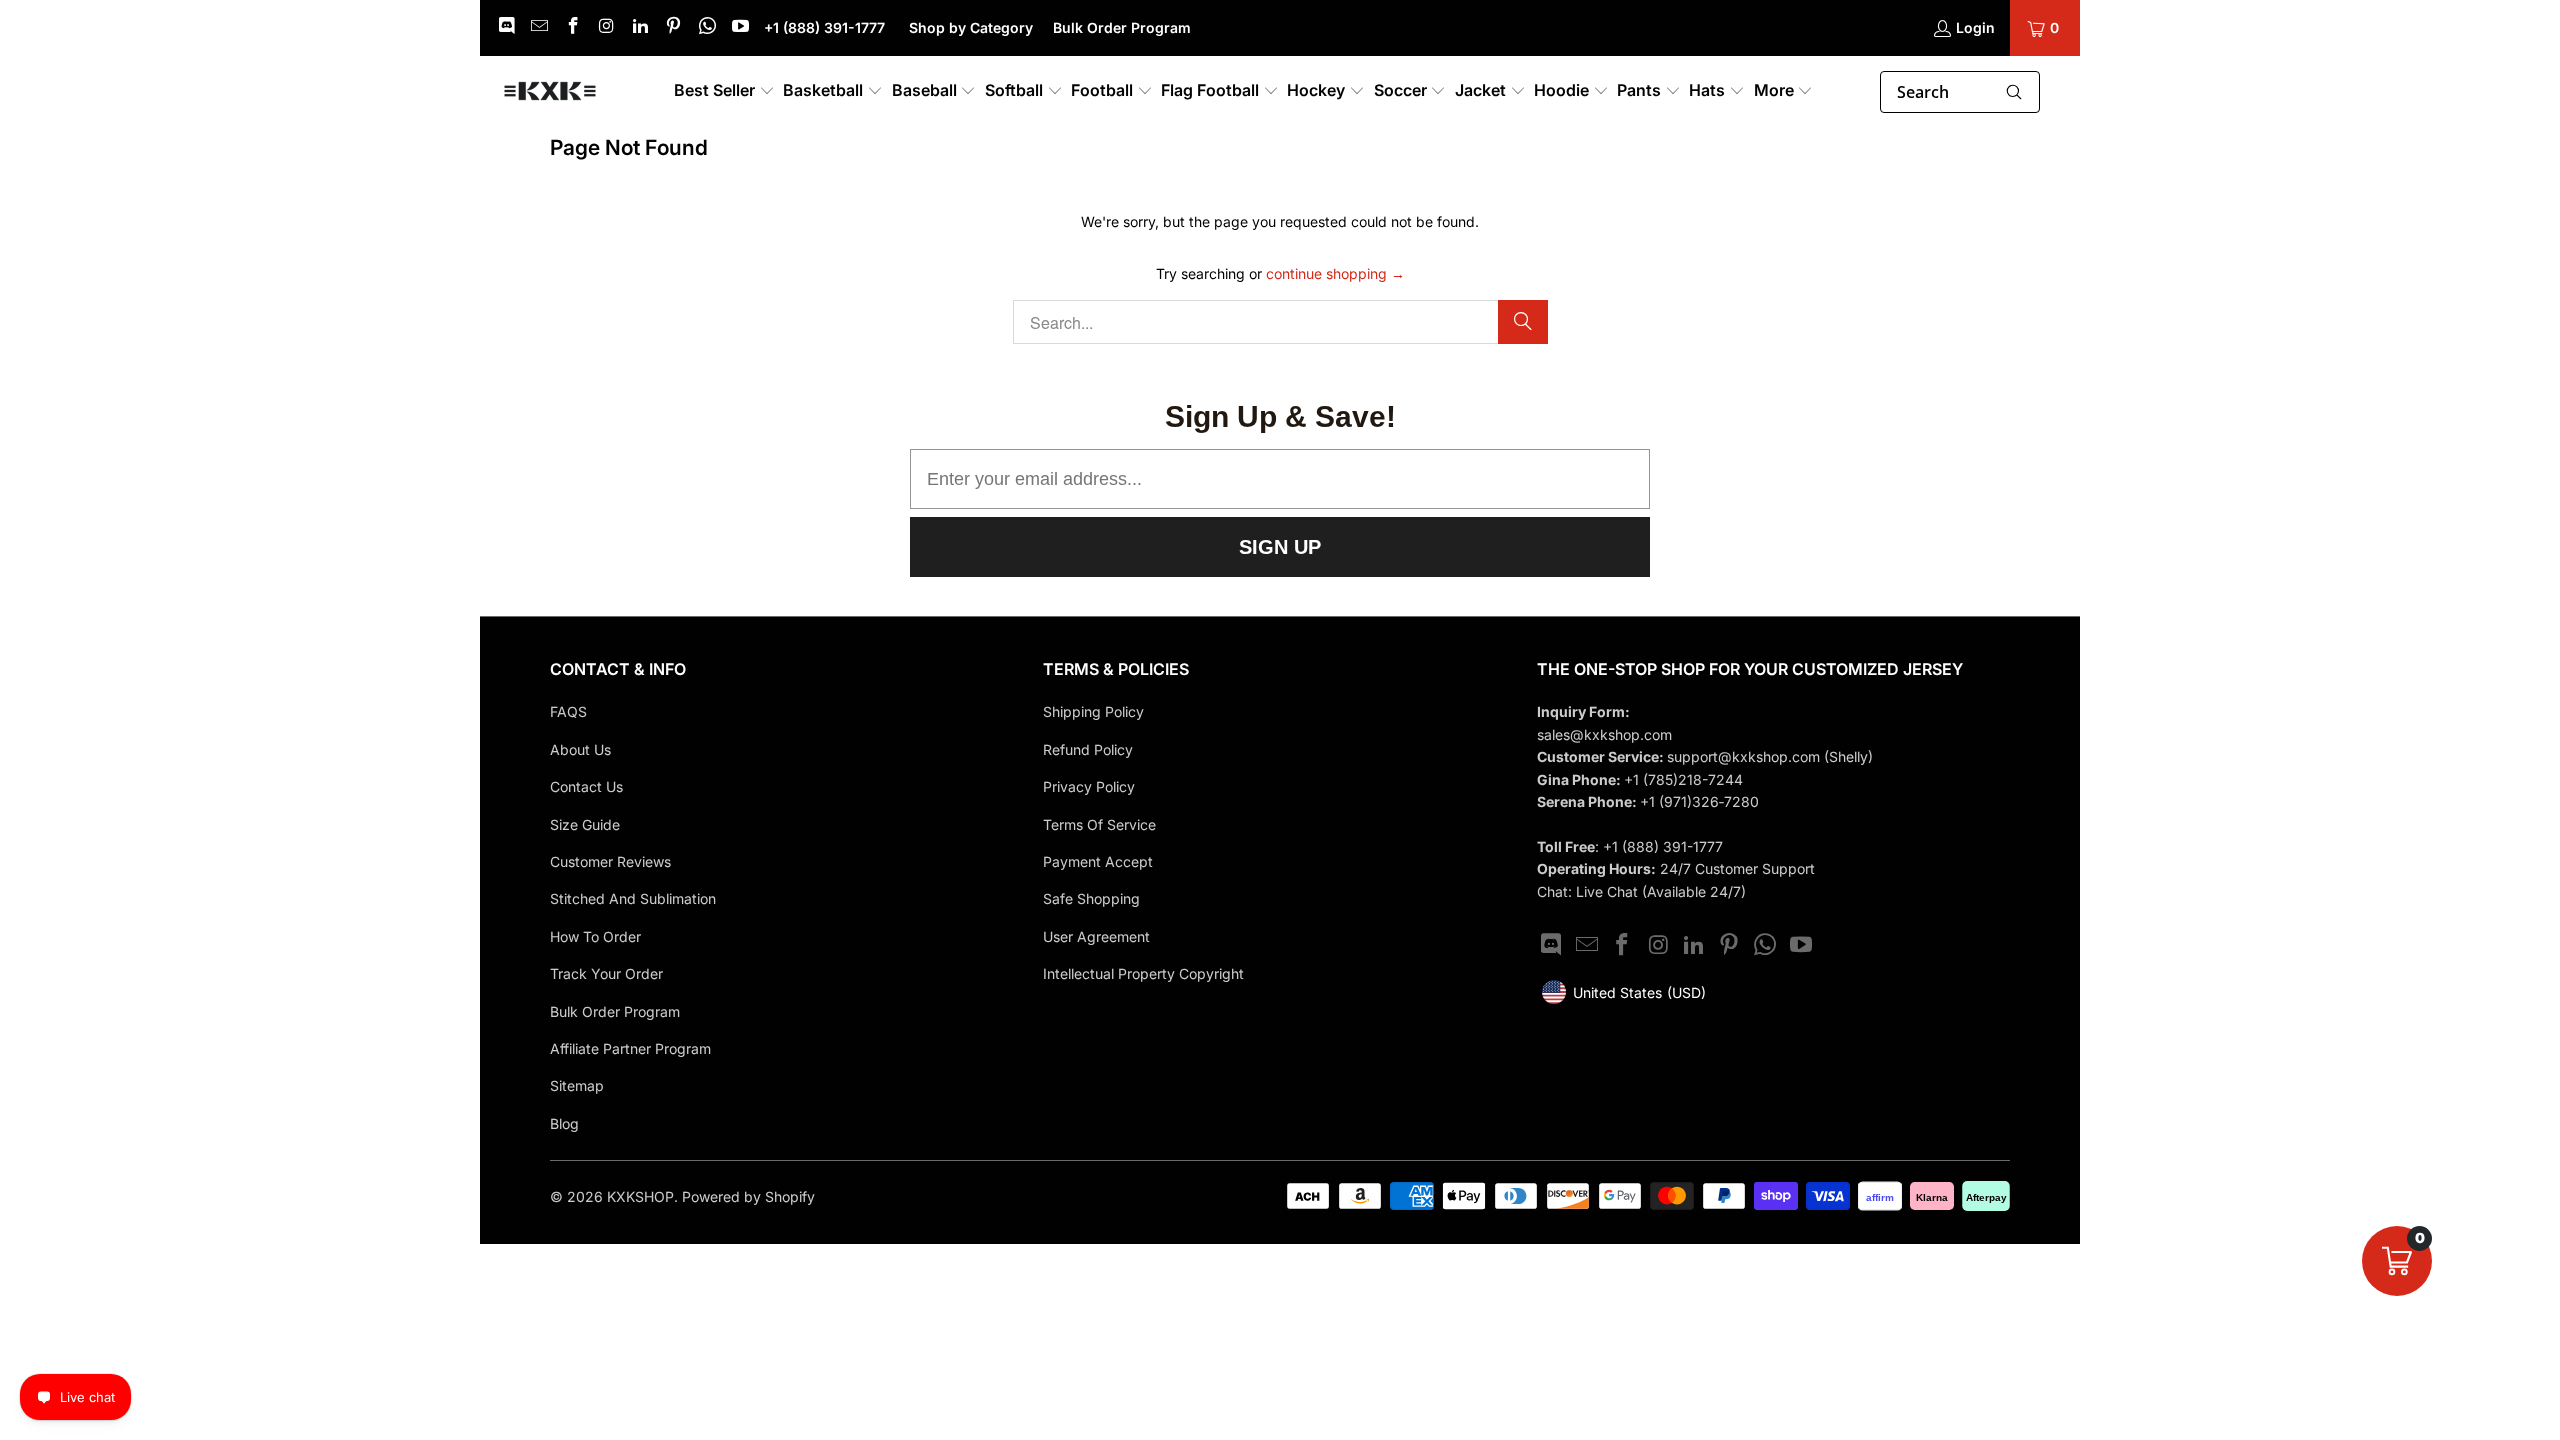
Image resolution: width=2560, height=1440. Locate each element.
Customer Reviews (610, 861)
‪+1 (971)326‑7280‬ (1699, 801)
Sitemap (577, 1085)
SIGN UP (1280, 547)
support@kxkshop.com (1745, 756)
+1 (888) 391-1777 (826, 27)
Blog (564, 1123)
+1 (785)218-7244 (1683, 779)
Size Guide (585, 824)
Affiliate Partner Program (630, 1048)
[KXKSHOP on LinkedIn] (639, 27)
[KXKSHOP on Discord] (505, 27)
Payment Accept (1098, 861)
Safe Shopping (1091, 898)
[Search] (1523, 322)
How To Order (595, 936)
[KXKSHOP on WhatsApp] (706, 27)
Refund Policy (1088, 749)
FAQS (568, 711)
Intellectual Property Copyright (1143, 973)
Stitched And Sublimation (633, 898)
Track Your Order (606, 973)
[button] (724, 91)
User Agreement (1096, 936)
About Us (580, 749)
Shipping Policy (1093, 711)
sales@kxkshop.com (1604, 734)
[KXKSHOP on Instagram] (606, 27)
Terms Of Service (1099, 824)
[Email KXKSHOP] (539, 27)
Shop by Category (971, 27)
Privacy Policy (1089, 786)
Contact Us (586, 786)
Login (1975, 27)
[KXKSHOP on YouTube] (740, 27)
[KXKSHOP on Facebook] (572, 27)
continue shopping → (1335, 273)
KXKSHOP (640, 1196)
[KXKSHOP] (550, 92)
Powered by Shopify (748, 1196)
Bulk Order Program (1122, 27)
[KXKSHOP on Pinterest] (673, 27)
